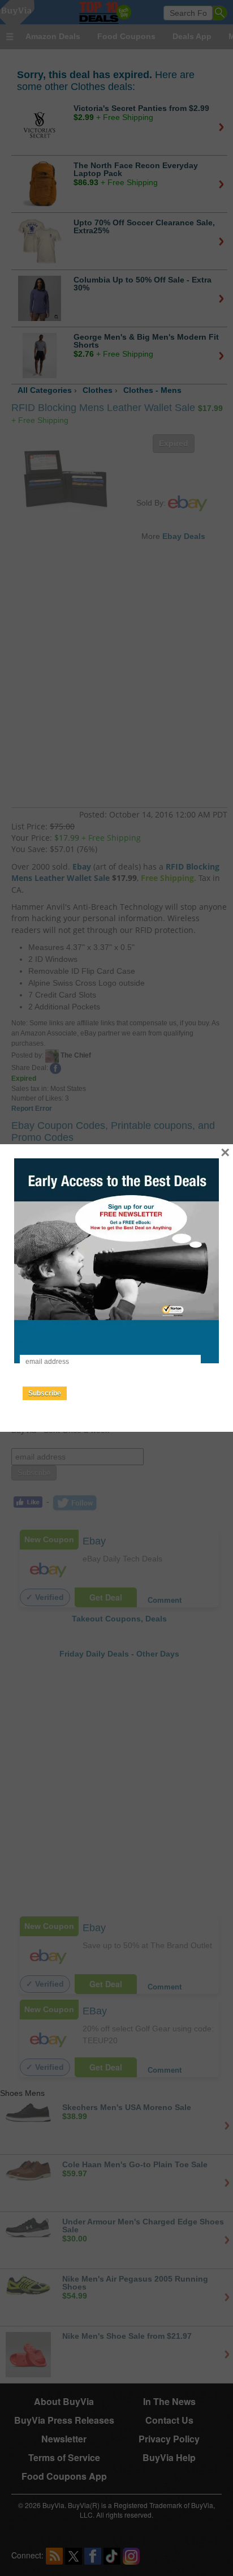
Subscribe (45, 1393)
